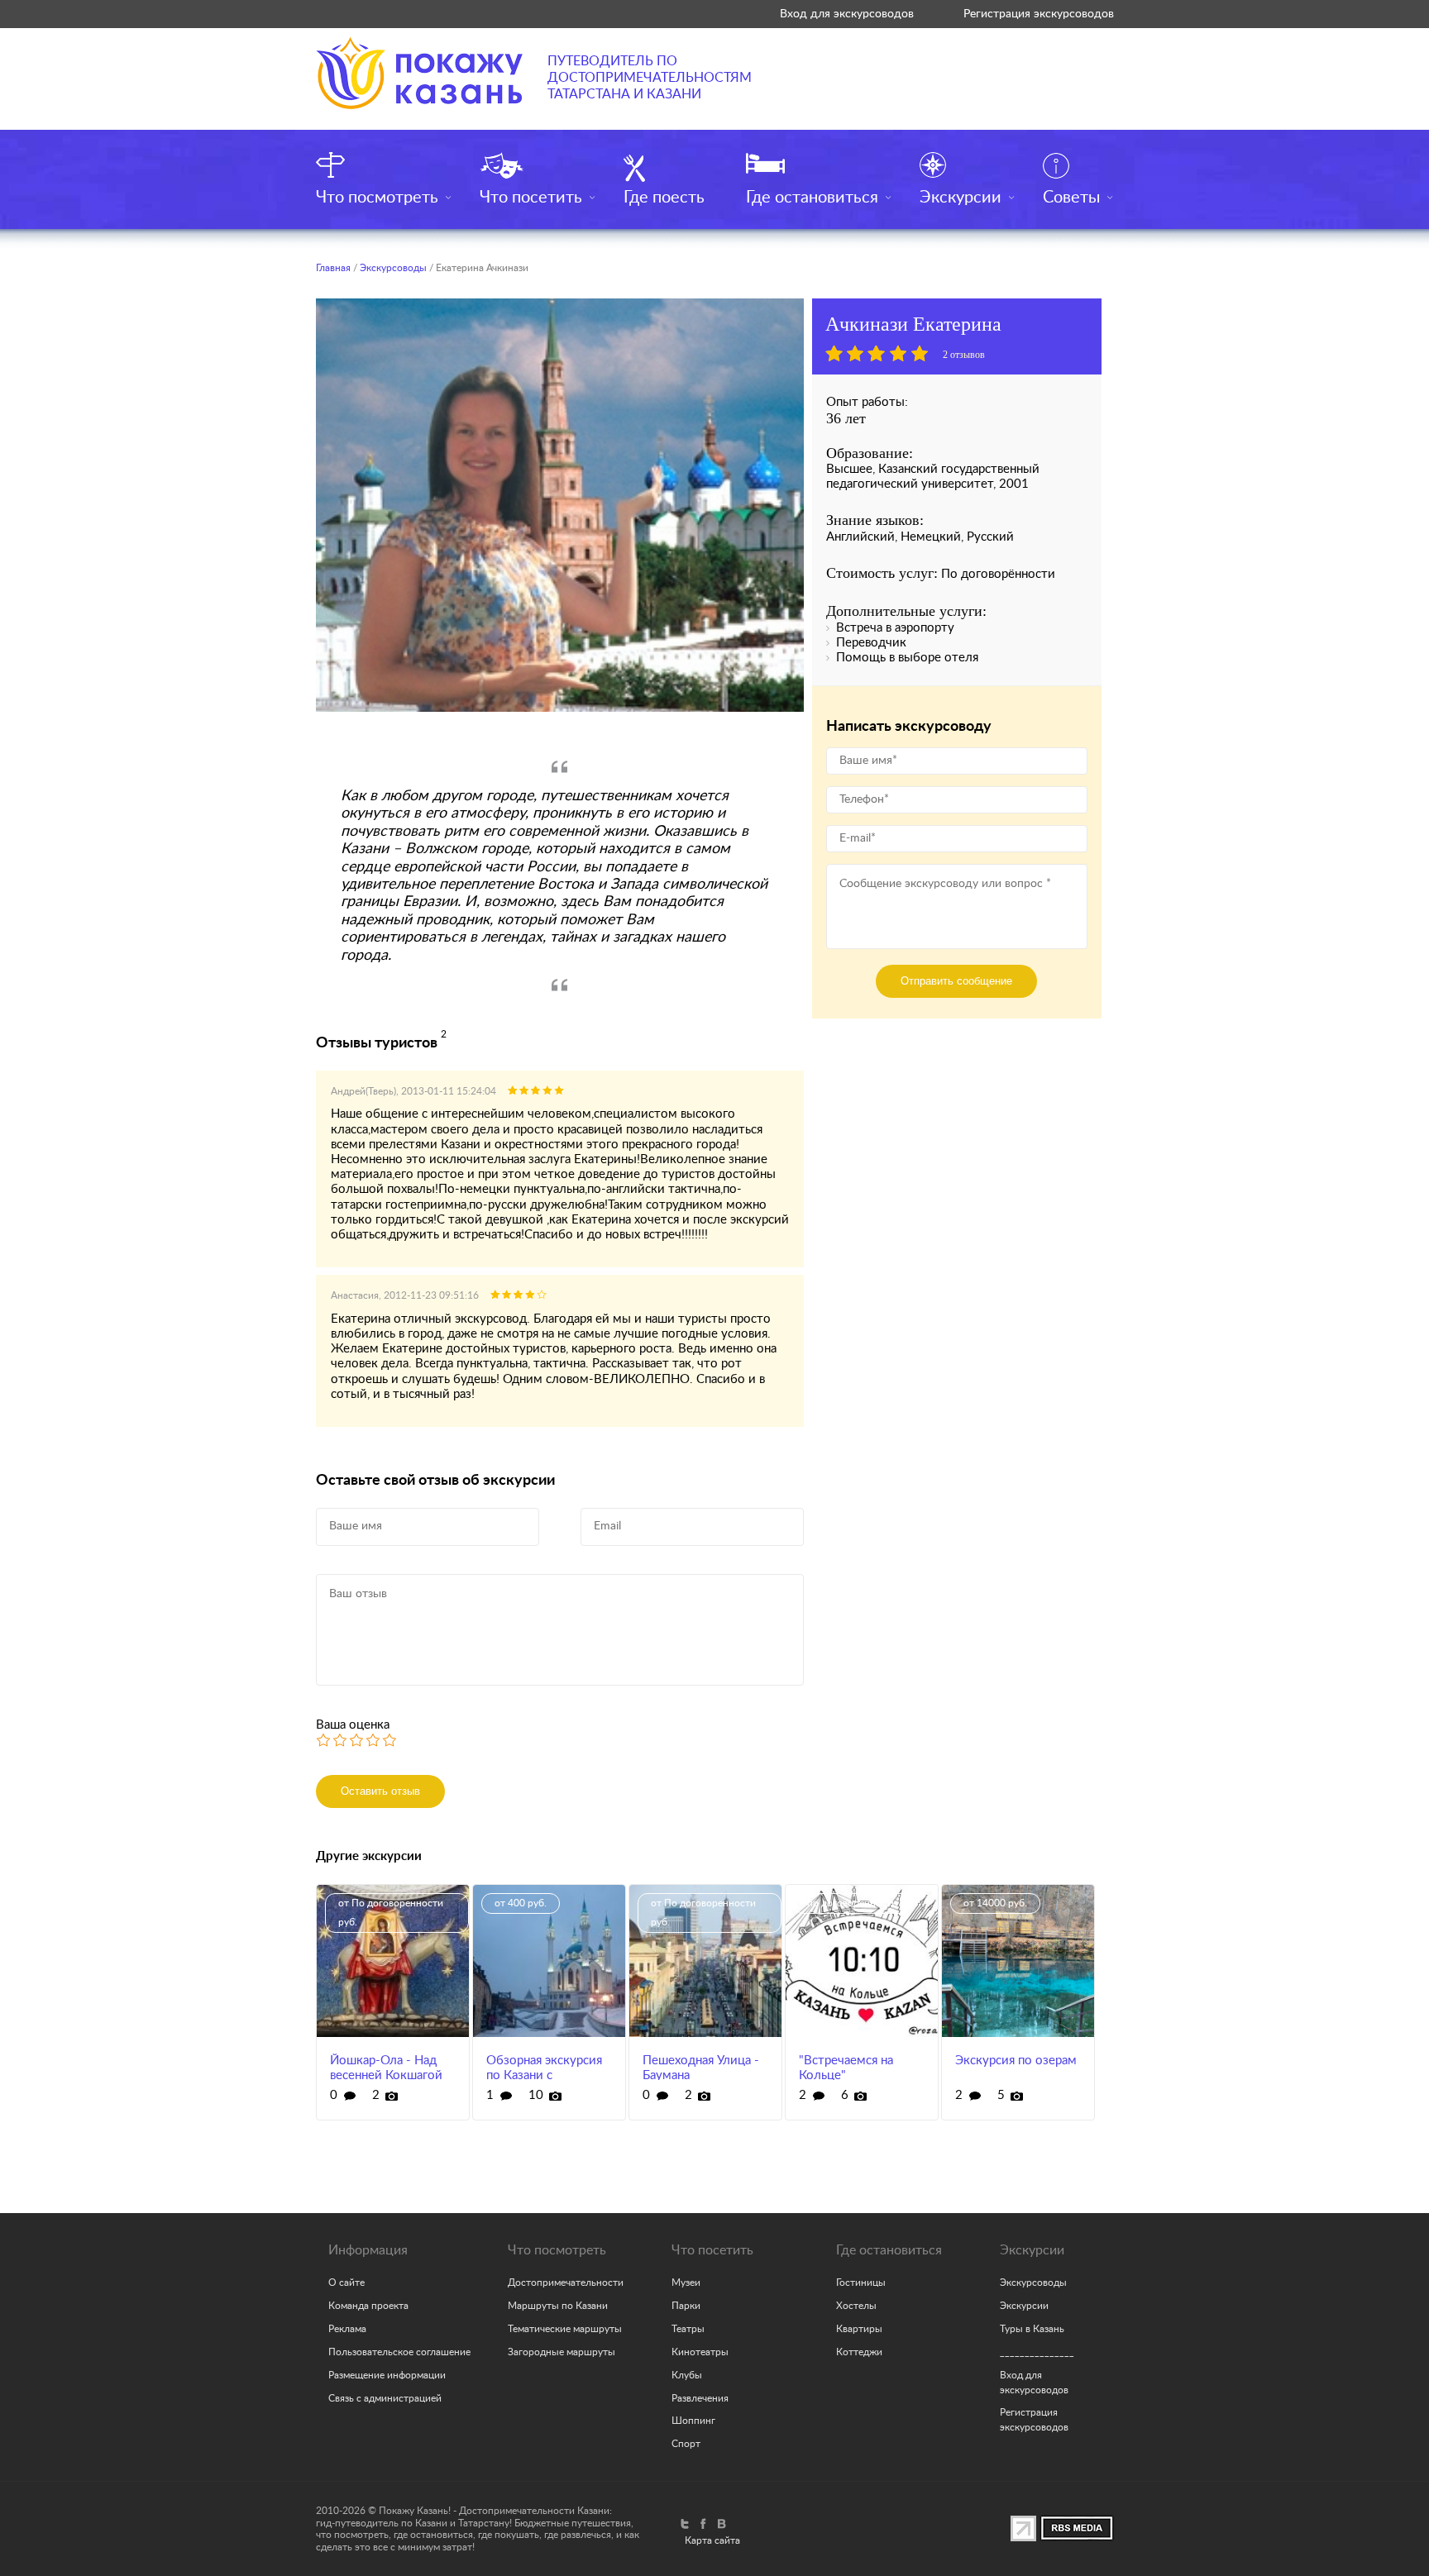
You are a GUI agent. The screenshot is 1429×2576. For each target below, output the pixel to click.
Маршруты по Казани (558, 2306)
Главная (333, 268)
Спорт (686, 2444)
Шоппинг (693, 2421)
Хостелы (856, 2306)
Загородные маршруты (562, 2352)
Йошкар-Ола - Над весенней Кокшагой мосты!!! (386, 2075)
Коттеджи (859, 2352)
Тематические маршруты (565, 2329)
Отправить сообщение (956, 981)
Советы (1071, 198)
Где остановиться (812, 198)
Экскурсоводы (393, 268)
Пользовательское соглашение (399, 2352)
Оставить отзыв (380, 1791)
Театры (688, 2329)
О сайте (346, 2283)
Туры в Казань (1032, 2329)
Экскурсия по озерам (1016, 2061)
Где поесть (664, 198)
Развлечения (700, 2398)
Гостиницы (861, 2283)
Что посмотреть (377, 198)
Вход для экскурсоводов (847, 14)
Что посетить (531, 198)
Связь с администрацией (385, 2398)
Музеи (686, 2283)
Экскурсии (961, 198)
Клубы (687, 2375)
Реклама (347, 2329)
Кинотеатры (700, 2352)
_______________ (1037, 2352)
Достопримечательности (566, 2283)
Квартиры (859, 2329)
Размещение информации (387, 2375)
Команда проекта (368, 2306)
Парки (686, 2306)
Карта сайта (712, 2540)
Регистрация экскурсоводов (1039, 14)
